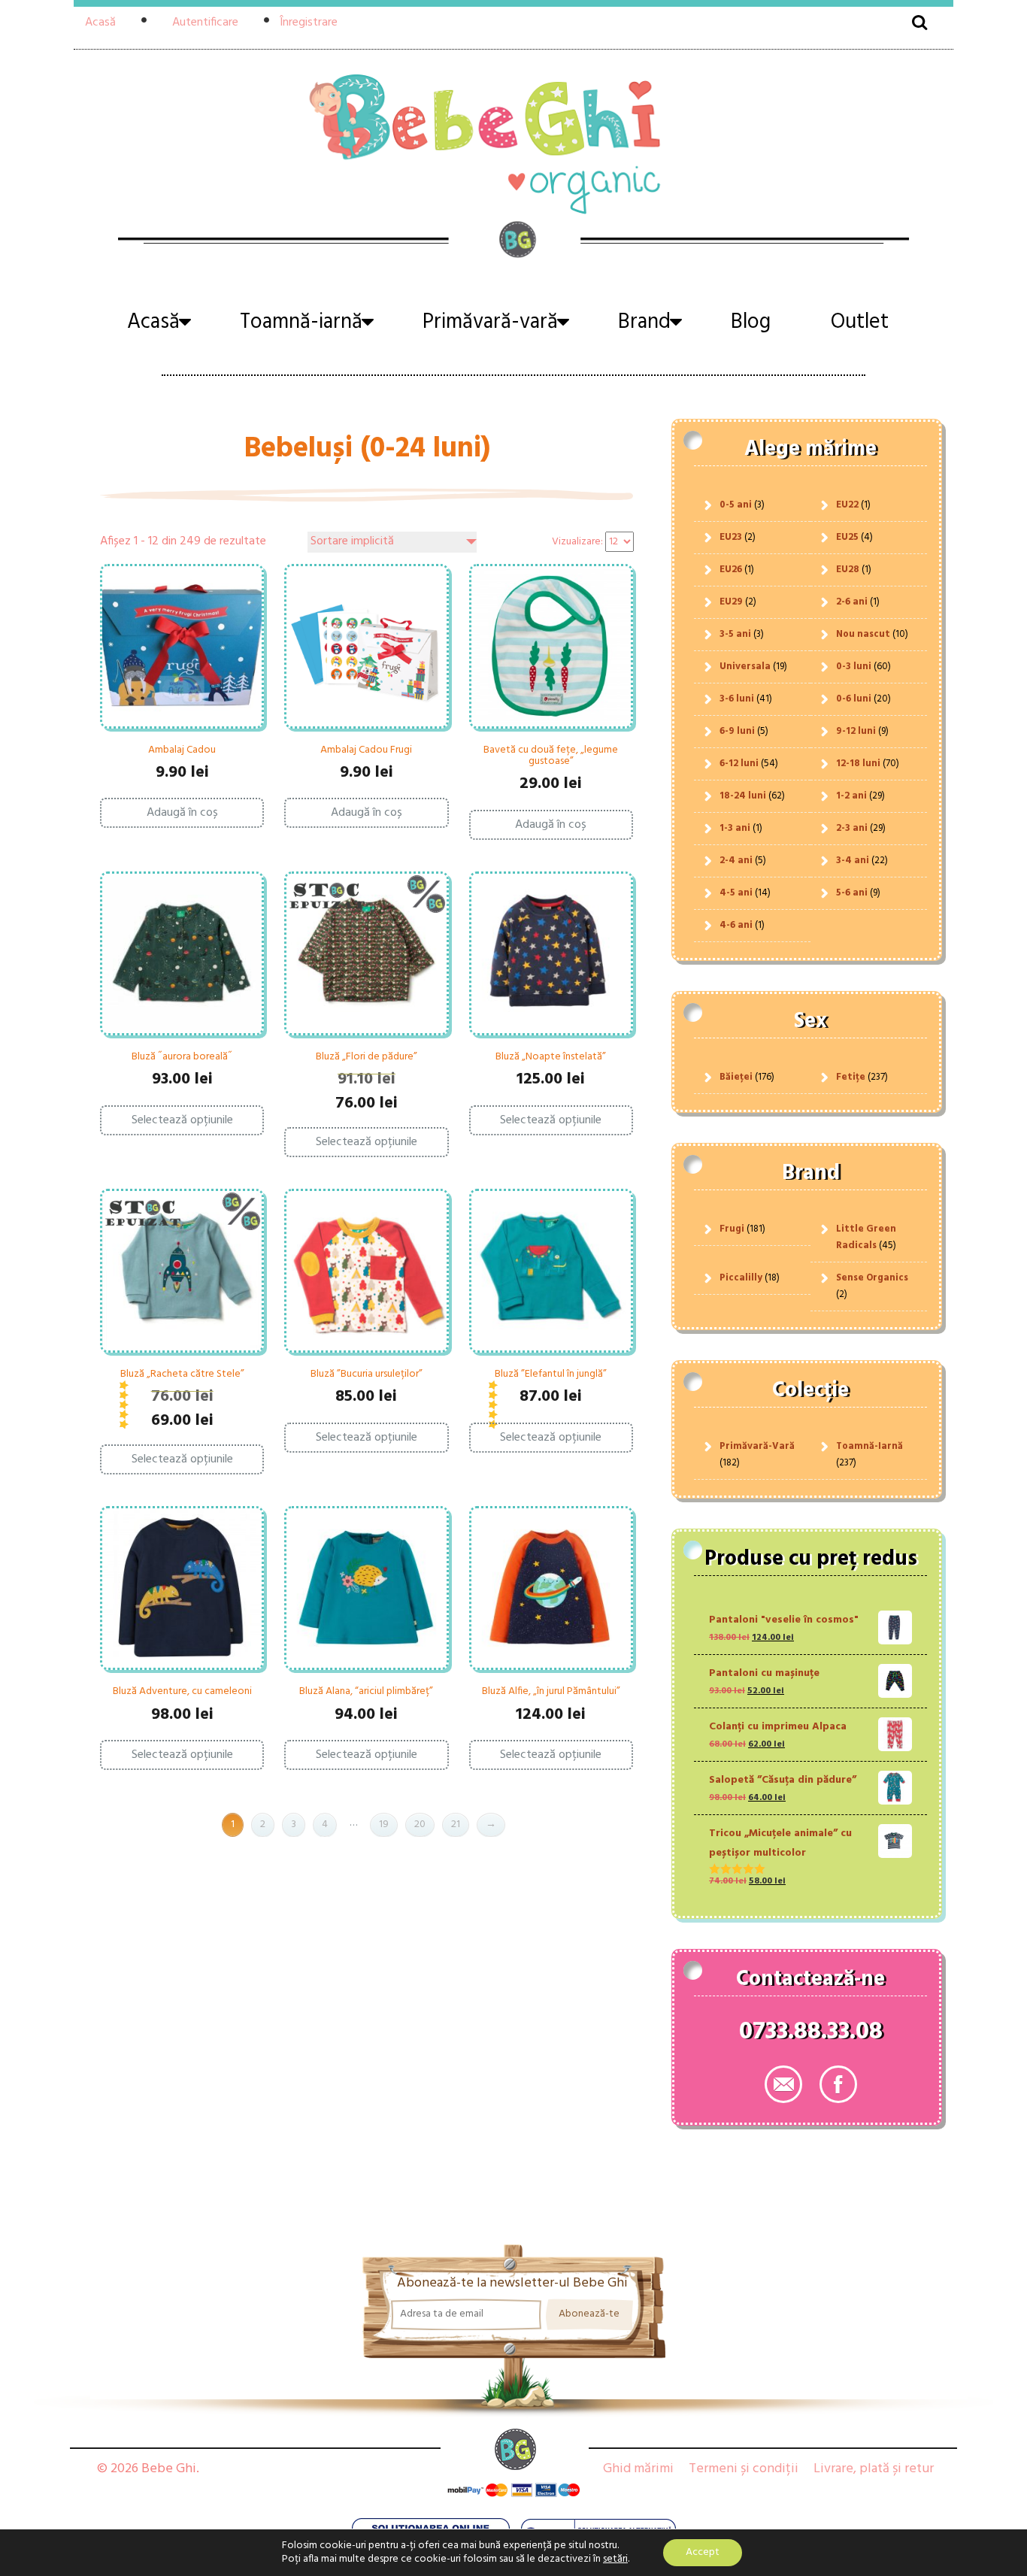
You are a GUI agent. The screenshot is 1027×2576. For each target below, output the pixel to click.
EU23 (731, 537)
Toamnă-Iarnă (869, 1446)
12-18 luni (858, 764)
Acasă (100, 23)
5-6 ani (852, 893)
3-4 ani (853, 861)
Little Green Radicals (866, 1237)
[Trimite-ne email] (783, 2084)
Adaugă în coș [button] (182, 813)
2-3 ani (852, 828)
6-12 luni (739, 764)
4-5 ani (736, 893)
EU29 (731, 602)
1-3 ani (735, 828)
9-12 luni (856, 731)
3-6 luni (737, 699)
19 (384, 1824)
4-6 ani (736, 925)
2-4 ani (736, 861)
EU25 (847, 537)
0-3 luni (854, 667)
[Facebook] (838, 2084)
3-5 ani (735, 634)
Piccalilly (741, 1278)
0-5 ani (736, 505)
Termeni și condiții (744, 2469)
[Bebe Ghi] (513, 142)
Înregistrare (309, 23)
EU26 (731, 570)
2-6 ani (852, 602)
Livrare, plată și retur (874, 2469)
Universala (745, 667)
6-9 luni (737, 731)
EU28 (848, 570)
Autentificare (205, 23)
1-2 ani (851, 796)
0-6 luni (854, 699)
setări (615, 2559)
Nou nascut (863, 634)
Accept (703, 2552)
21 (456, 1824)
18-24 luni (743, 796)
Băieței (736, 1077)
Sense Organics (872, 1278)
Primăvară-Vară (757, 1446)
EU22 (847, 505)
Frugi (732, 1229)
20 (420, 1824)
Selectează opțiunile (182, 1120)
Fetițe (851, 1077)
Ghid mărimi (638, 2469)
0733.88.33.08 (811, 2035)
